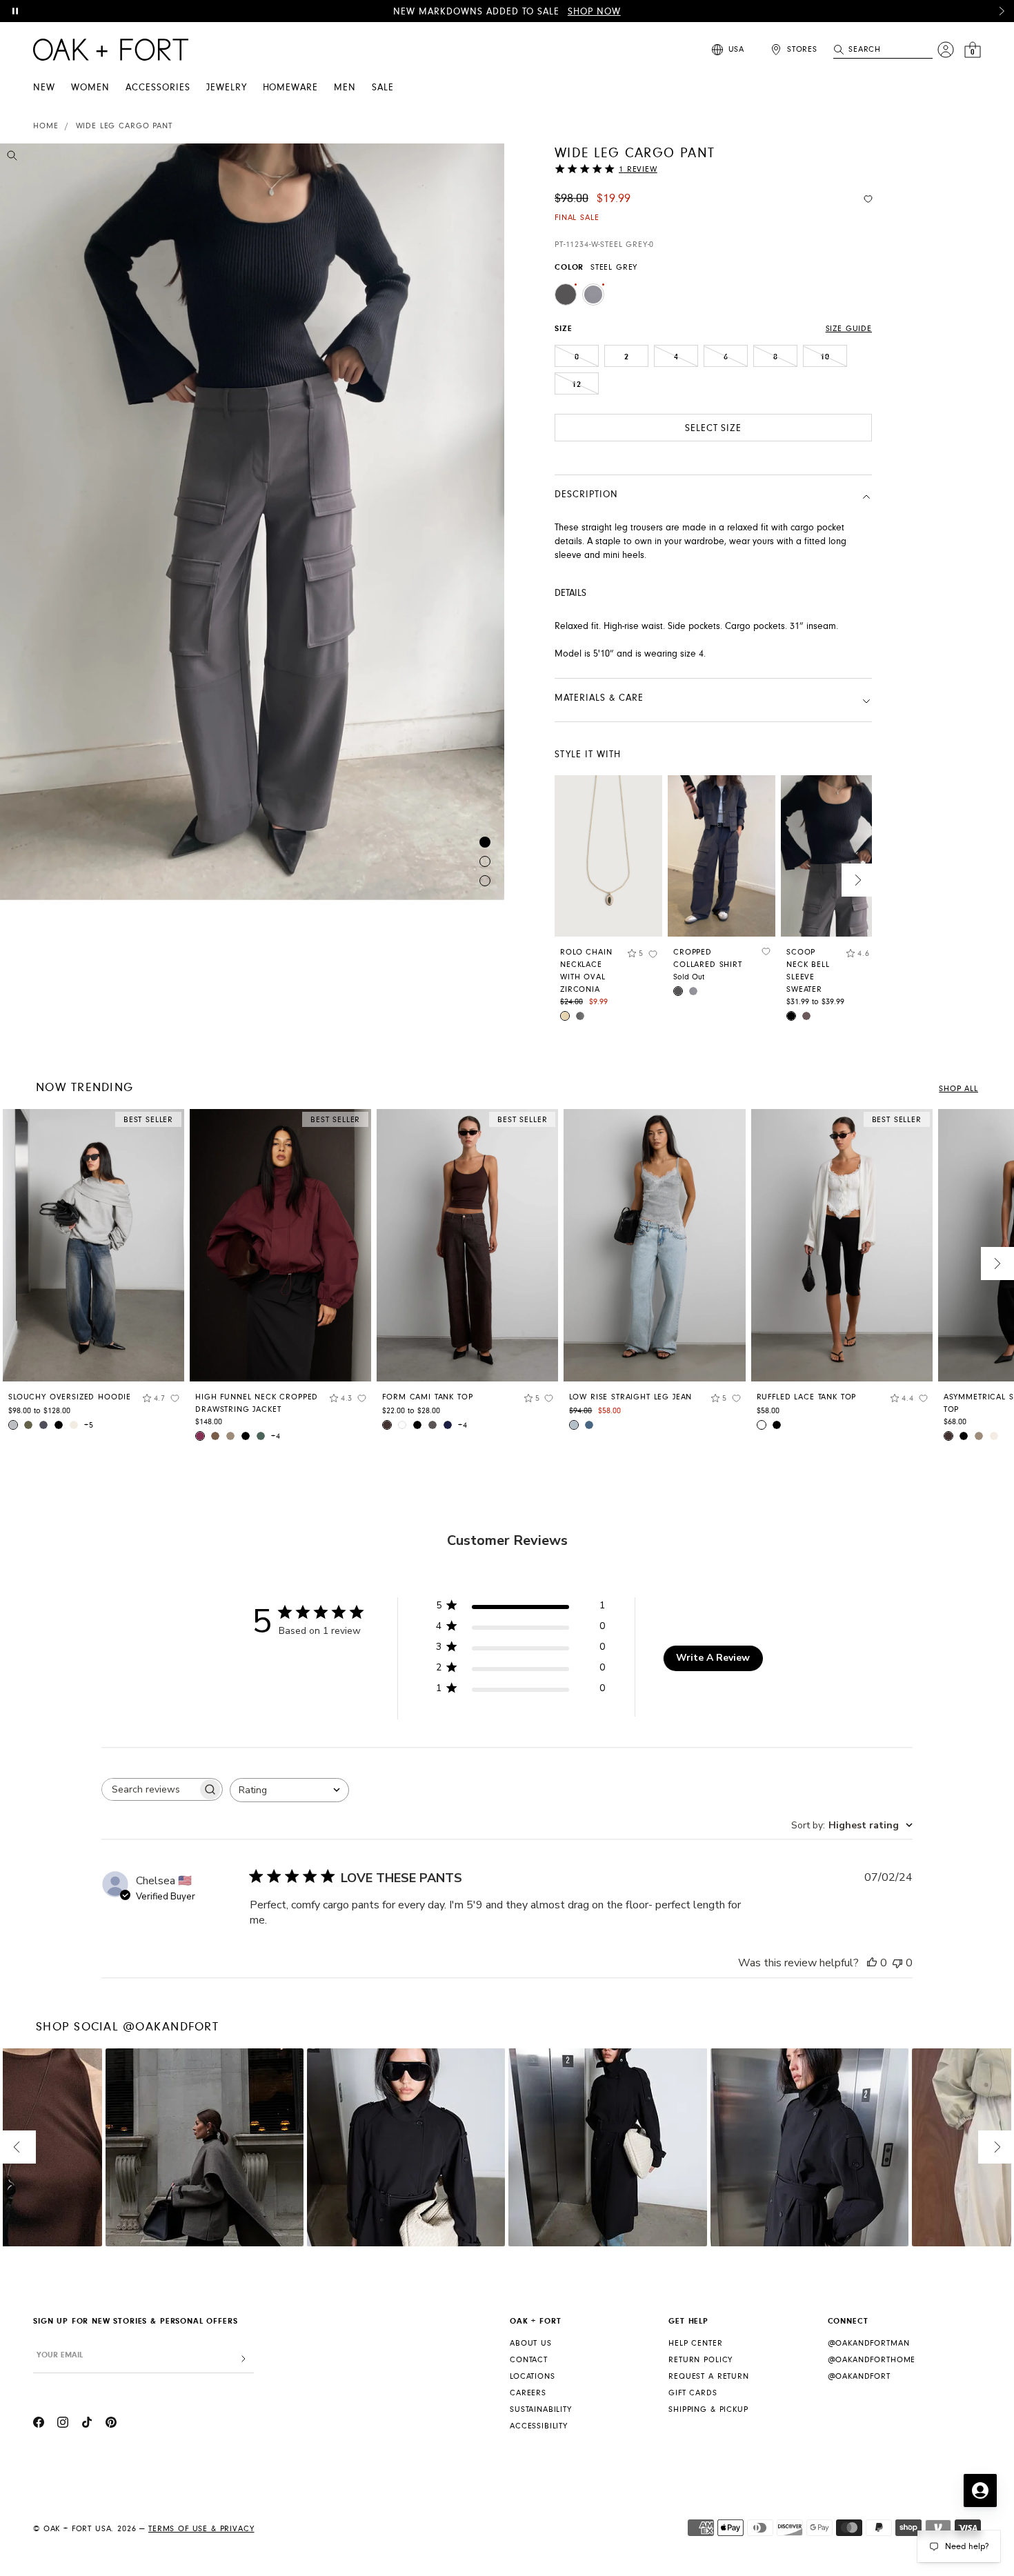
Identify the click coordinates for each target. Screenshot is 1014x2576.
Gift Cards (693, 2393)
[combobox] (289, 1790)
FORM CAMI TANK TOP (427, 1397)
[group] (93, 1275)
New (44, 88)
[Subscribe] (243, 2359)
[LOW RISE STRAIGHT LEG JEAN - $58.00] (654, 1245)
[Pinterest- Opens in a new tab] (111, 2424)
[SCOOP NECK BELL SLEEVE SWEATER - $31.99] (835, 856)
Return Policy (700, 2360)
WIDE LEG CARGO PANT (124, 126)
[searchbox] (150, 1789)
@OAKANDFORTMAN (869, 2343)
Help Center (695, 2343)
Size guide (849, 329)
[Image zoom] (12, 158)
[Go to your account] (946, 50)
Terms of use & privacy (201, 2529)
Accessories (158, 88)
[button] (1002, 11)
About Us (531, 2343)
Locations (533, 2376)
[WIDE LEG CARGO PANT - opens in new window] (252, 522)
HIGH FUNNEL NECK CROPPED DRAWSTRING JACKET (257, 1403)
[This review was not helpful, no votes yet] (897, 1963)
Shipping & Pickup (708, 2409)
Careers (528, 2393)
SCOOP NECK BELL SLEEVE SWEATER (808, 971)
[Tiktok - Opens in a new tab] (87, 2424)
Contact (529, 2360)
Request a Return (708, 2376)
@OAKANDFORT (859, 2376)
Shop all (958, 1089)
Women (90, 88)
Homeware (291, 88)
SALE (383, 88)
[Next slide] (858, 880)
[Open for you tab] (980, 2490)
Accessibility (539, 2426)
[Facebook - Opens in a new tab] (39, 2424)
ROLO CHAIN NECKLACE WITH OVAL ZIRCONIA (586, 971)
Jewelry (227, 88)
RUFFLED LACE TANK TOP (807, 1397)
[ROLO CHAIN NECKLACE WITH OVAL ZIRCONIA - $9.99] (608, 856)
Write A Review (713, 1658)
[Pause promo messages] (15, 11)
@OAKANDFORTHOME (872, 2360)
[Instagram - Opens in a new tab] (63, 2424)
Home (46, 126)
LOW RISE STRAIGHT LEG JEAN (630, 1397)
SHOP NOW (594, 12)
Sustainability (541, 2409)
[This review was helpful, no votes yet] (872, 1963)
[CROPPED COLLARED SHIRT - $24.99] (722, 856)
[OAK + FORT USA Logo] (111, 50)
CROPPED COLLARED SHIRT (708, 958)
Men (345, 88)
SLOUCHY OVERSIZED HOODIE (70, 1397)
